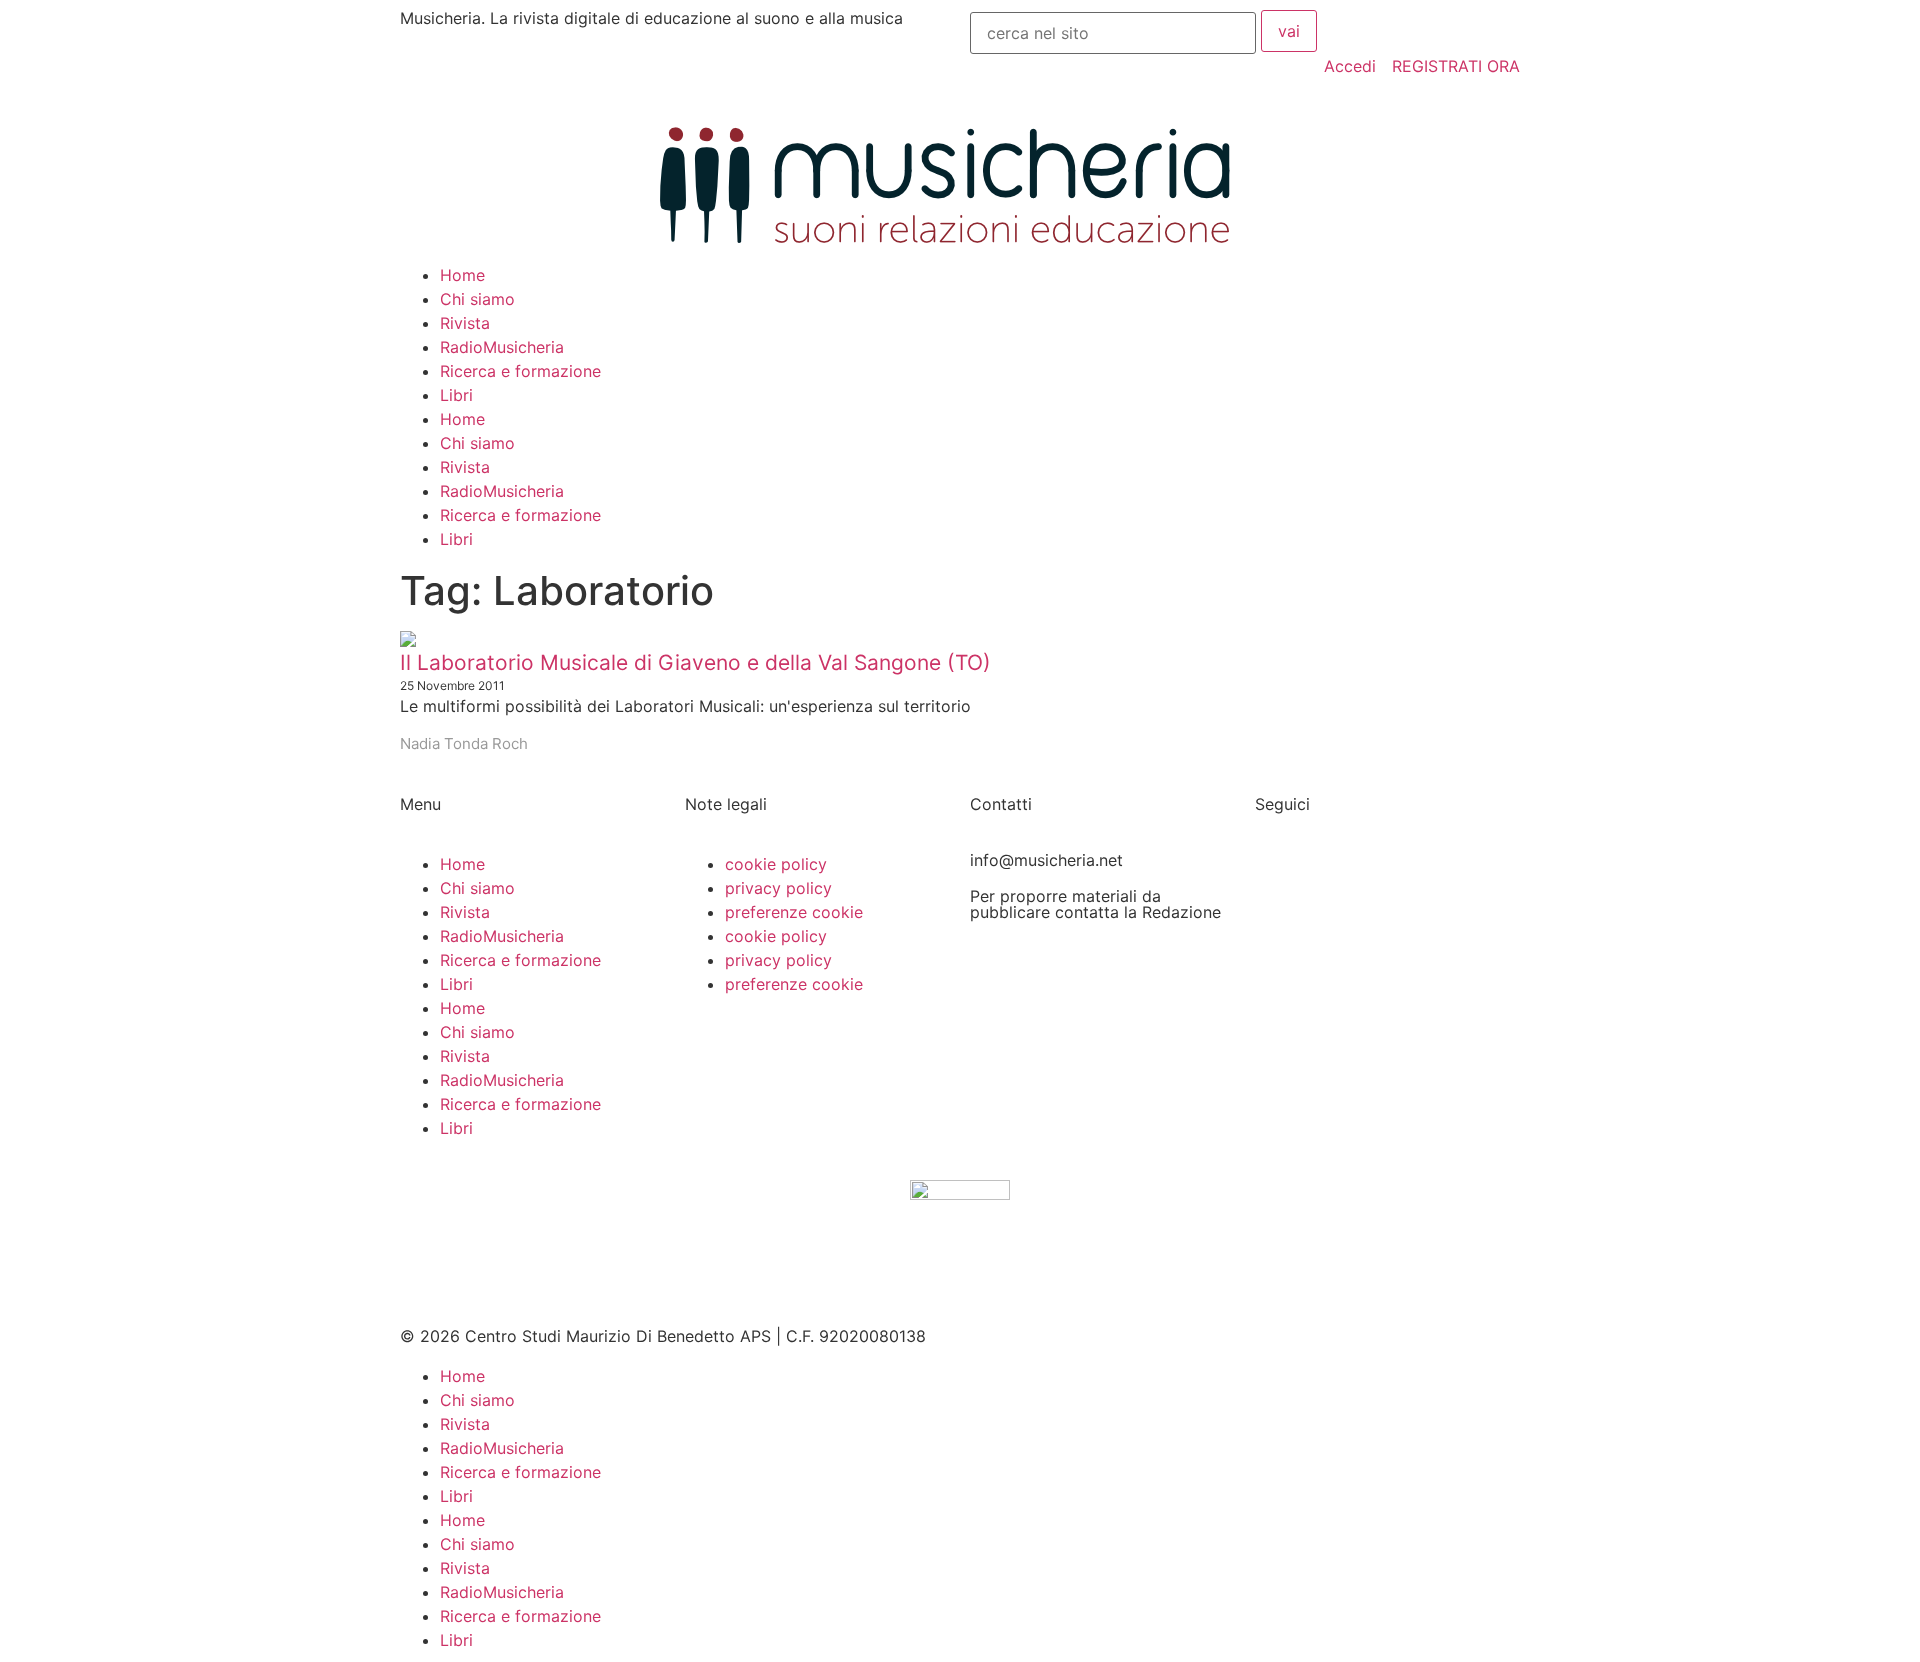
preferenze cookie (794, 912)
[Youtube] (1280, 989)
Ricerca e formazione (520, 371)
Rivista (465, 323)
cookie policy (776, 864)
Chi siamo (477, 299)
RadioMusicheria (502, 347)
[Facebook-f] (1280, 877)
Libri (456, 395)
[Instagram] (1280, 933)
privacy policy (778, 888)
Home (462, 275)
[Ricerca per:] (1113, 33)
